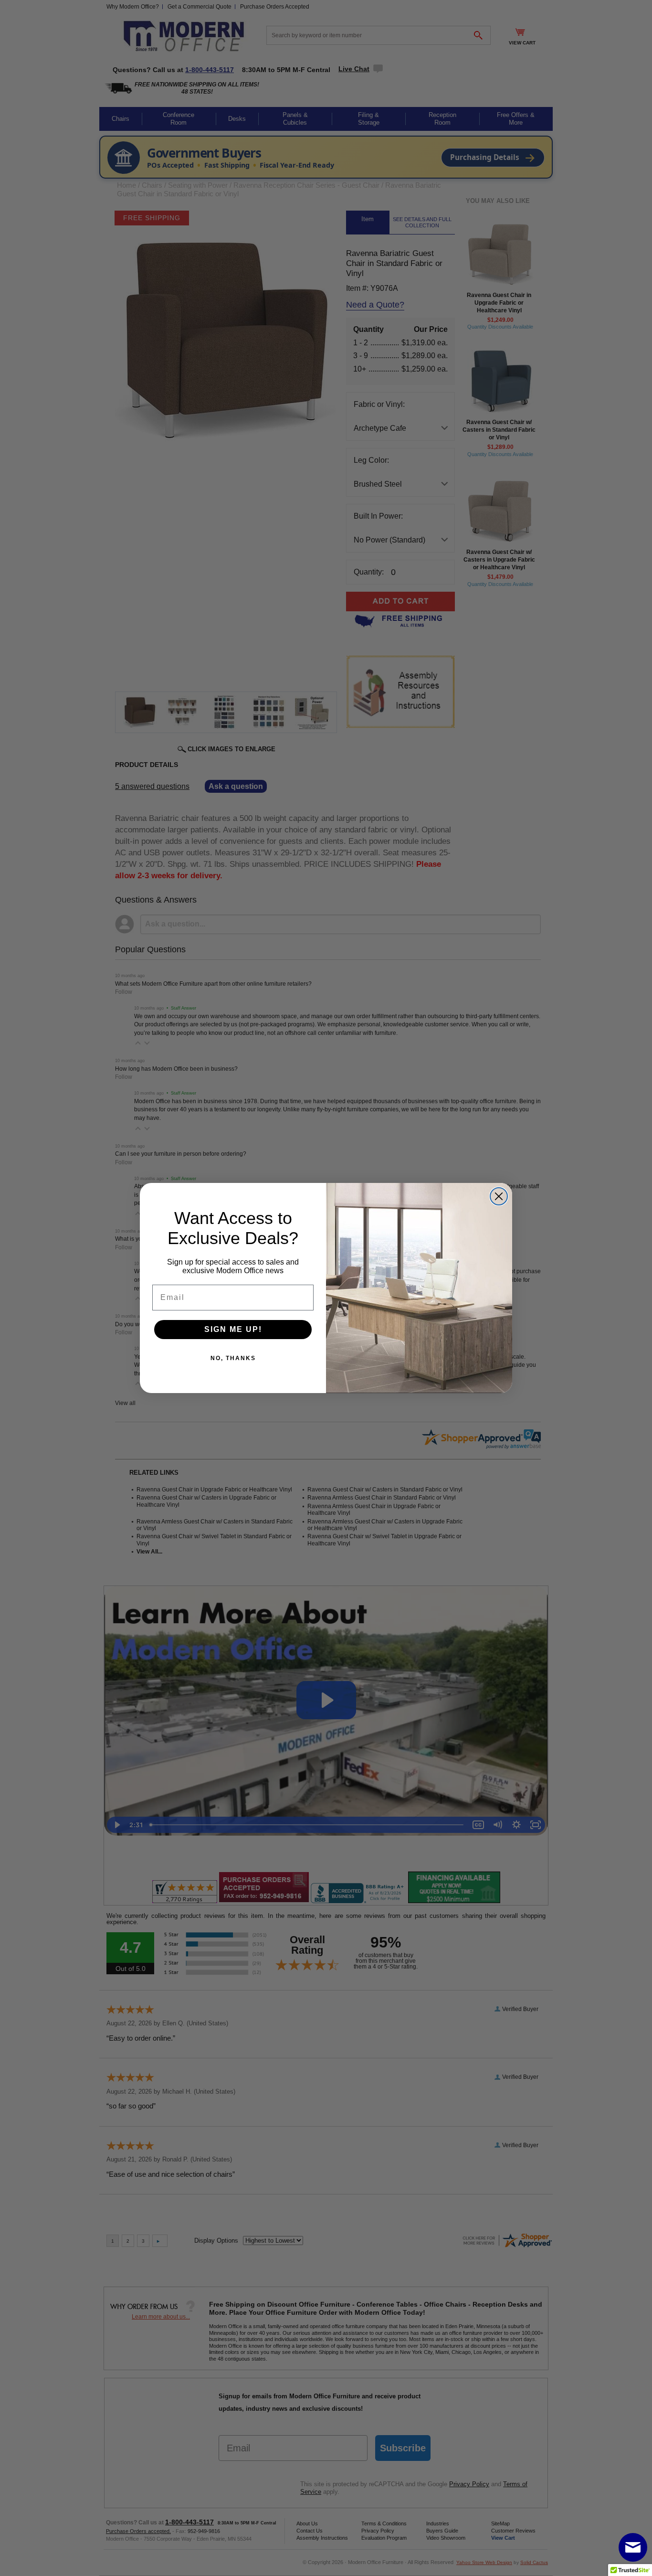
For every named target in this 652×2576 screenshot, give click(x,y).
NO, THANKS (233, 1358)
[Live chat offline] (633, 2547)
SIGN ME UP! (233, 1329)
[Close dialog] (499, 1196)
